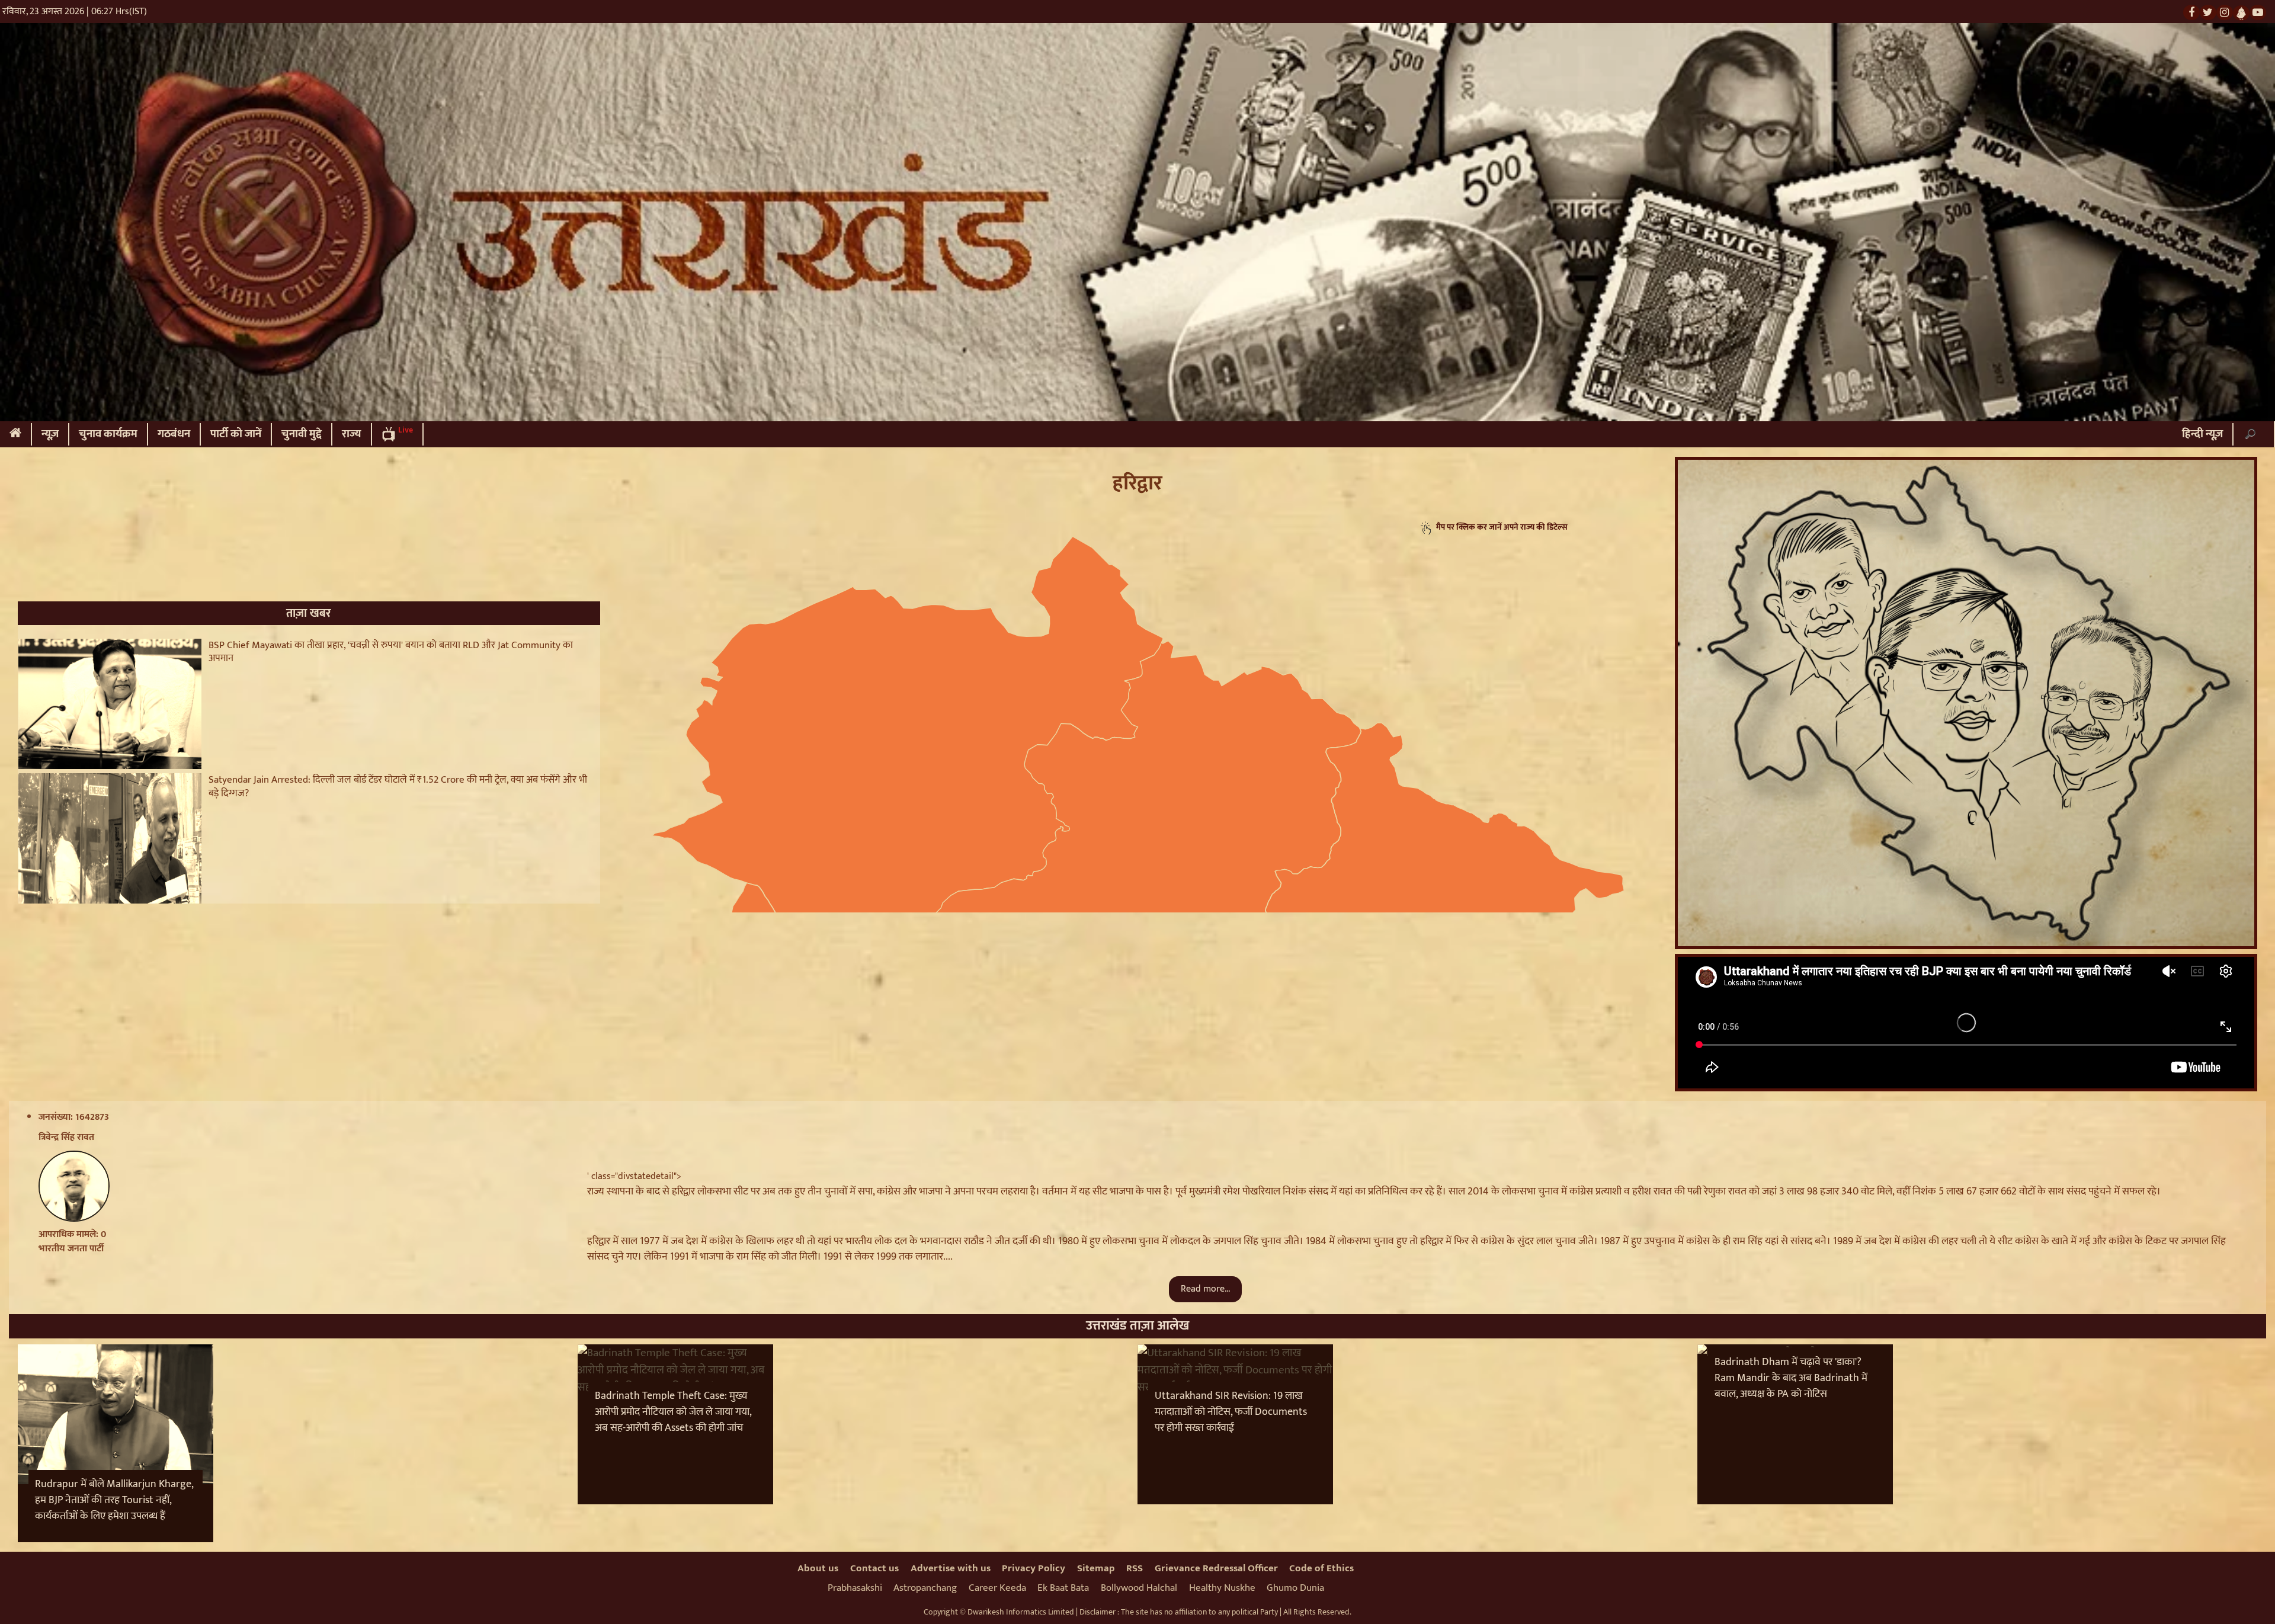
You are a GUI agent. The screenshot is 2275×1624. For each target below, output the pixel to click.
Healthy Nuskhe (1222, 1588)
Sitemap (1096, 1568)
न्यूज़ (50, 434)
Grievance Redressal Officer (1216, 1568)
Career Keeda (997, 1588)
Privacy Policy (1034, 1568)
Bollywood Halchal (1139, 1588)
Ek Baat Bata (1063, 1588)
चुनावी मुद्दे (302, 434)
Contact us (874, 1568)
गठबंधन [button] (174, 434)
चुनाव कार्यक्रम (108, 434)
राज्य (352, 434)
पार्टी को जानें (236, 434)
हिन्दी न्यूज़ (2202, 434)
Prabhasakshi (855, 1588)
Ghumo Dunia (1295, 1588)
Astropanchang (925, 1588)
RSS (1135, 1568)
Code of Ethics (1321, 1568)
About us (818, 1568)
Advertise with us (951, 1568)
